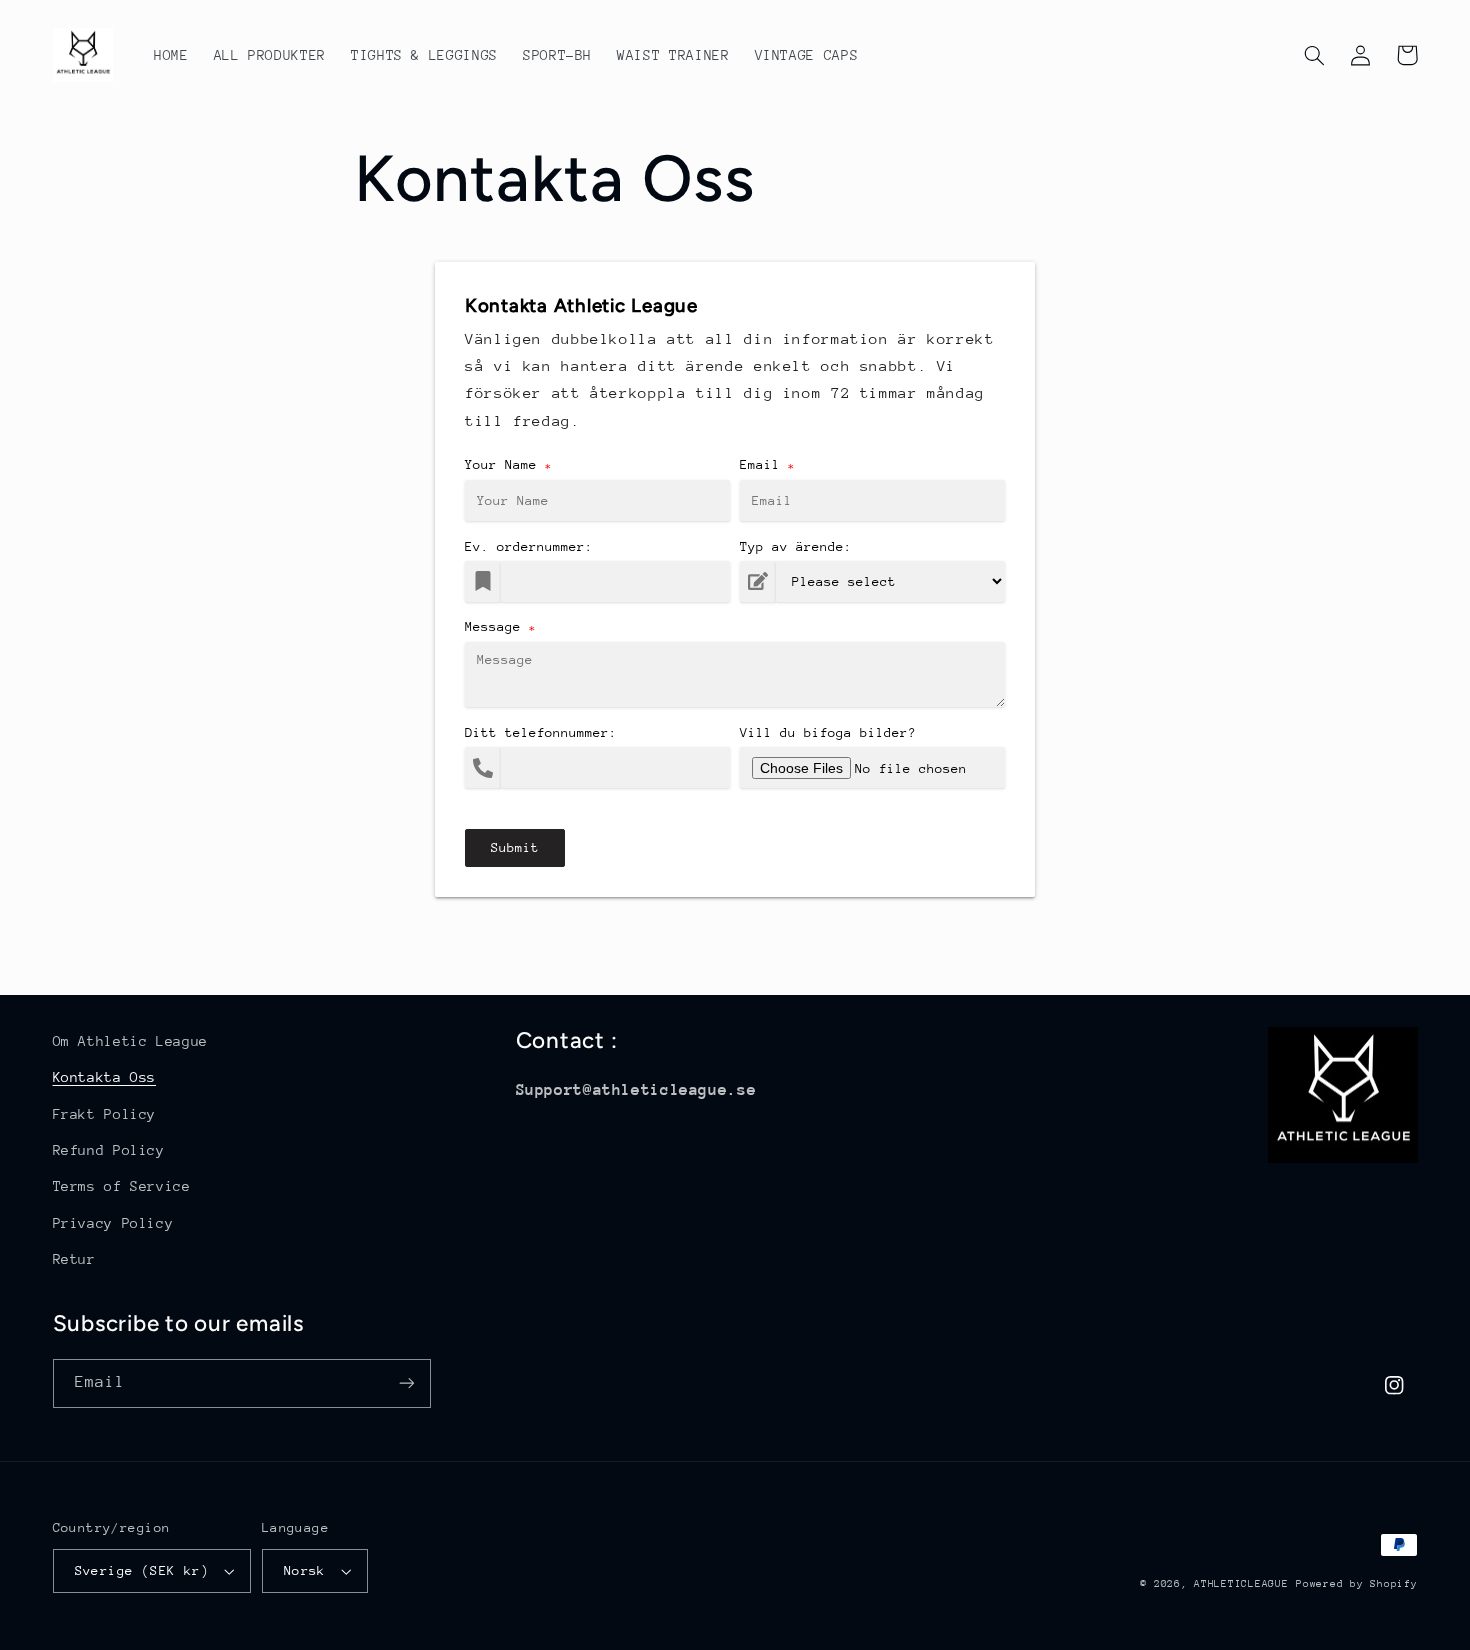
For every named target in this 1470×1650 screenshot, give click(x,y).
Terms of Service (122, 1186)
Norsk (305, 1570)
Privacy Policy (113, 1223)
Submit (515, 847)
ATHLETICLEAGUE (1241, 1584)
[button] (1315, 55)
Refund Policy (109, 1150)
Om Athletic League (130, 1041)
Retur (74, 1259)
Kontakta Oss (105, 1077)
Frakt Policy (105, 1114)
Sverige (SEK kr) (142, 1570)
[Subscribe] (406, 1383)
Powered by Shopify (1356, 1584)
